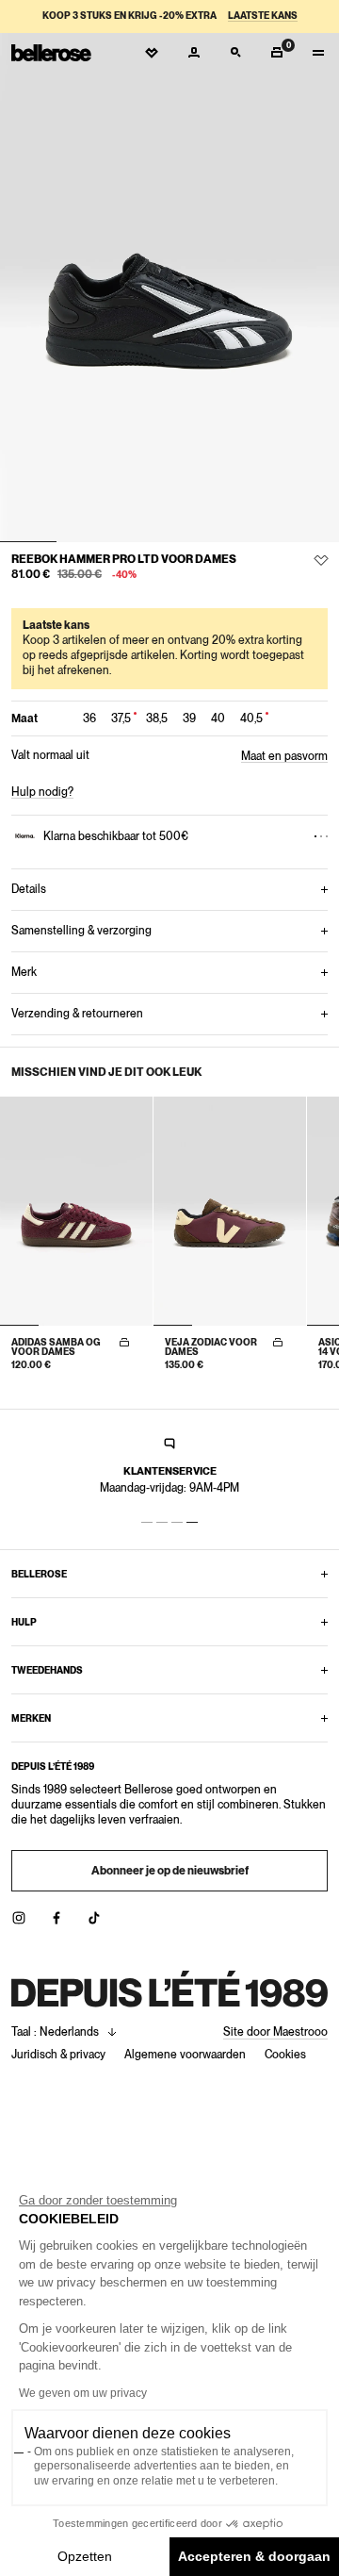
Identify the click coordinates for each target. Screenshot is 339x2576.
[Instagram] (19, 1918)
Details (29, 889)
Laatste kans (263, 15)
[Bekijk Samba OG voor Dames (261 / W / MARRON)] (76, 1211)
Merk (24, 972)
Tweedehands (47, 1670)
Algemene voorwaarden (185, 2055)
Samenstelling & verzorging (81, 931)
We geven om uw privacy (83, 2393)
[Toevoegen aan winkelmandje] (124, 1343)
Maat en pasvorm (284, 756)
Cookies (285, 2055)
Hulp (24, 1622)
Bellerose (39, 1574)
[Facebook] (56, 1918)
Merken (31, 1718)
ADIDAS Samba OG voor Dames (56, 1346)
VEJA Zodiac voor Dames (211, 1346)
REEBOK (34, 559)
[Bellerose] (51, 53)
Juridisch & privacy (58, 2055)
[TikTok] (94, 1918)
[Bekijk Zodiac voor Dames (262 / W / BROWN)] (230, 1211)
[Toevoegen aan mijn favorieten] (321, 561)
